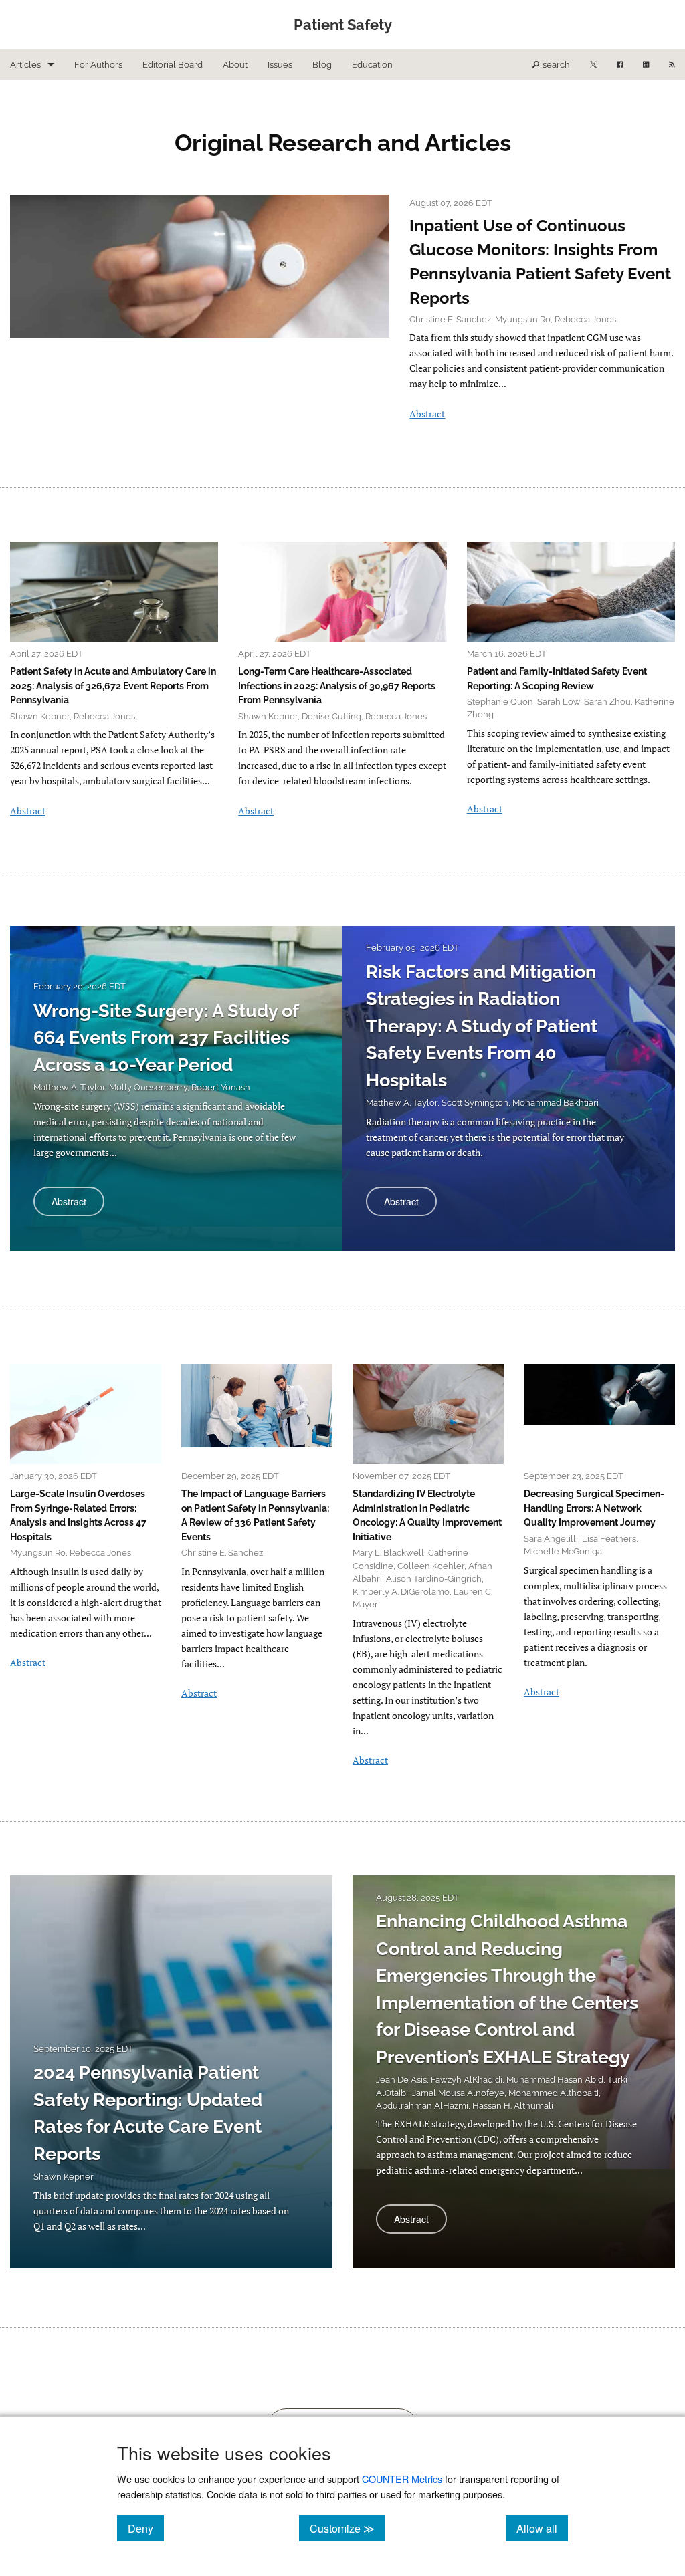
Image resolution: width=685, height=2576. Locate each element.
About (235, 65)
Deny (146, 2528)
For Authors (98, 65)
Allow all (542, 2528)
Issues (280, 65)
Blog (322, 65)
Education (372, 65)
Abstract (427, 414)
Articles (25, 65)
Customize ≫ (348, 2528)
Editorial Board (173, 65)
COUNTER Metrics (402, 2479)
